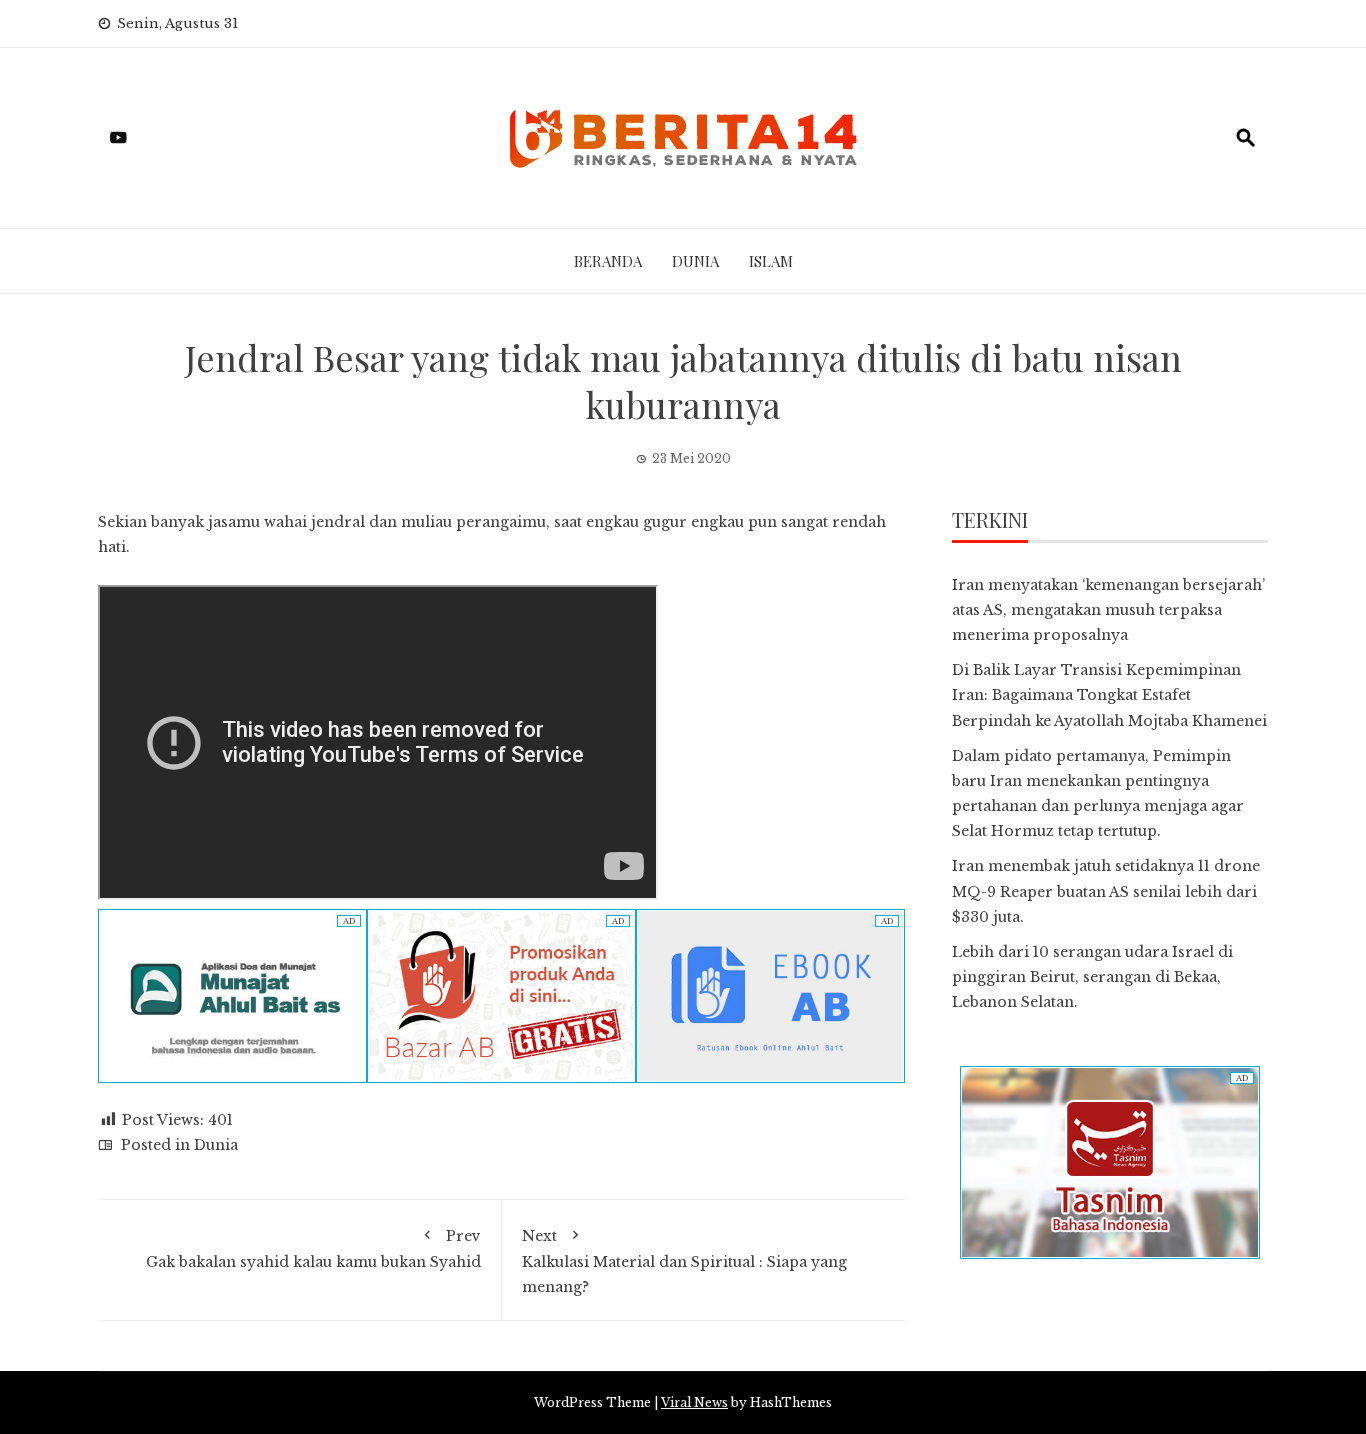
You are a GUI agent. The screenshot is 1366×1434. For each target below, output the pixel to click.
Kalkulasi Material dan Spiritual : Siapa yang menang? (684, 1261)
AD (349, 921)
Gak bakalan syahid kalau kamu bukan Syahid (313, 1249)
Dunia (695, 261)
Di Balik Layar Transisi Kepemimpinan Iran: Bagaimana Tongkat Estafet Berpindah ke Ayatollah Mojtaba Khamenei (1109, 695)
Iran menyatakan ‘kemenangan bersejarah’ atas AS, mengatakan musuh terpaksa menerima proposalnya (1108, 610)
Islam (771, 261)
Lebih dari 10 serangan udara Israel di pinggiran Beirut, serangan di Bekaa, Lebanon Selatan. (1092, 977)
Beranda (608, 261)
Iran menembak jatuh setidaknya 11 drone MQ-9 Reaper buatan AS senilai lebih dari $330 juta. (1106, 891)
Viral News (694, 1402)
